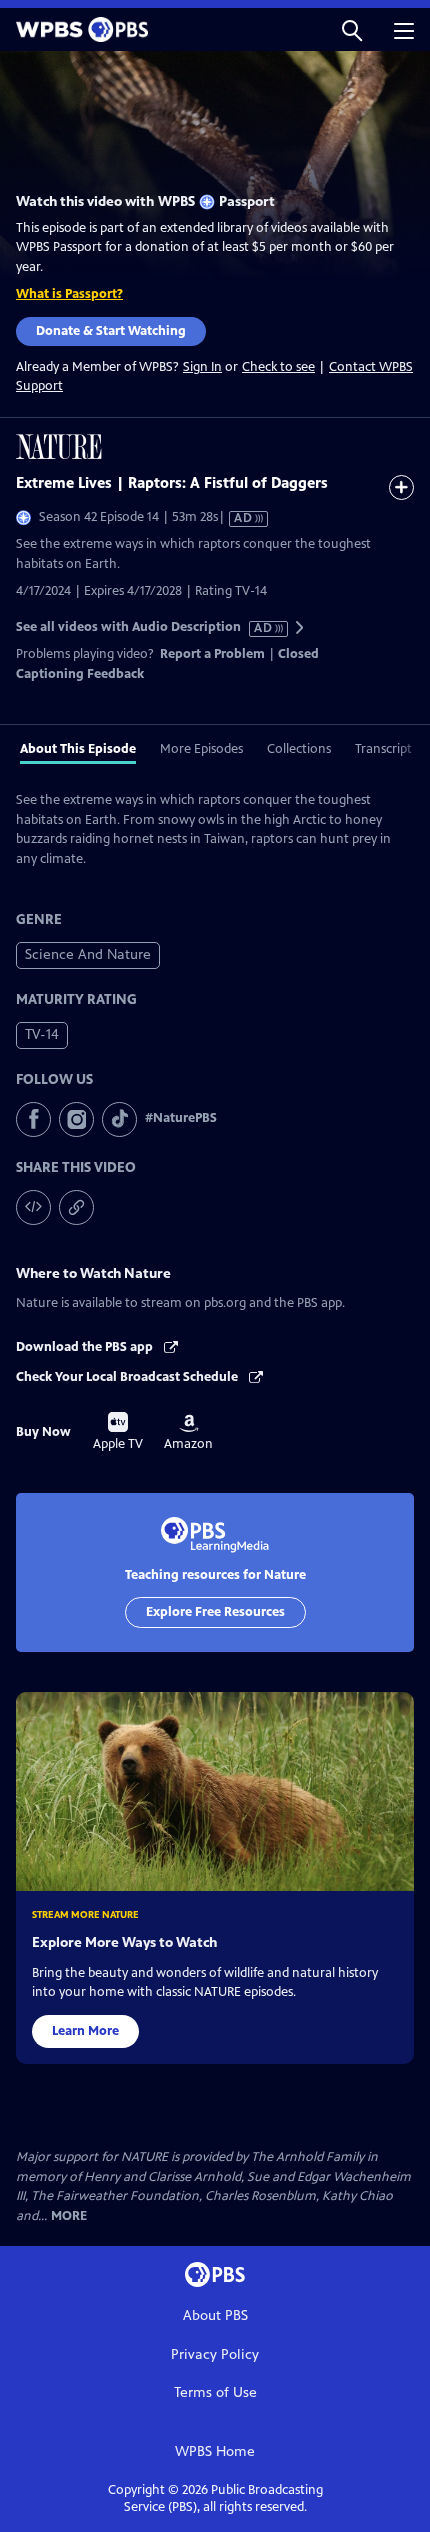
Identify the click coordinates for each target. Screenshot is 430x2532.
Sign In (202, 367)
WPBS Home (215, 2451)
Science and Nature (88, 954)
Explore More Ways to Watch (124, 1942)
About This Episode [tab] (78, 749)
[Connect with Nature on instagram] (76, 1119)
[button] (352, 29)
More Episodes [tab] (201, 749)
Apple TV (118, 1432)
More (69, 2216)
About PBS (215, 2315)
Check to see (278, 367)
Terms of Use (215, 2392)
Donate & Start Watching (111, 331)
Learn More (85, 2031)
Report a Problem (212, 654)
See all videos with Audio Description (145, 627)
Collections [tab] (299, 749)
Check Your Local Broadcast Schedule (128, 1377)
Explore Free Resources (215, 1612)
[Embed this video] (33, 1207)
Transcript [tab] (383, 749)
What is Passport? (69, 294)
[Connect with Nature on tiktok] (119, 1119)
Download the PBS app (86, 1347)
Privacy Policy (215, 2354)
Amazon (188, 1433)
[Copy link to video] (76, 1207)
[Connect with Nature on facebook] (33, 1119)
